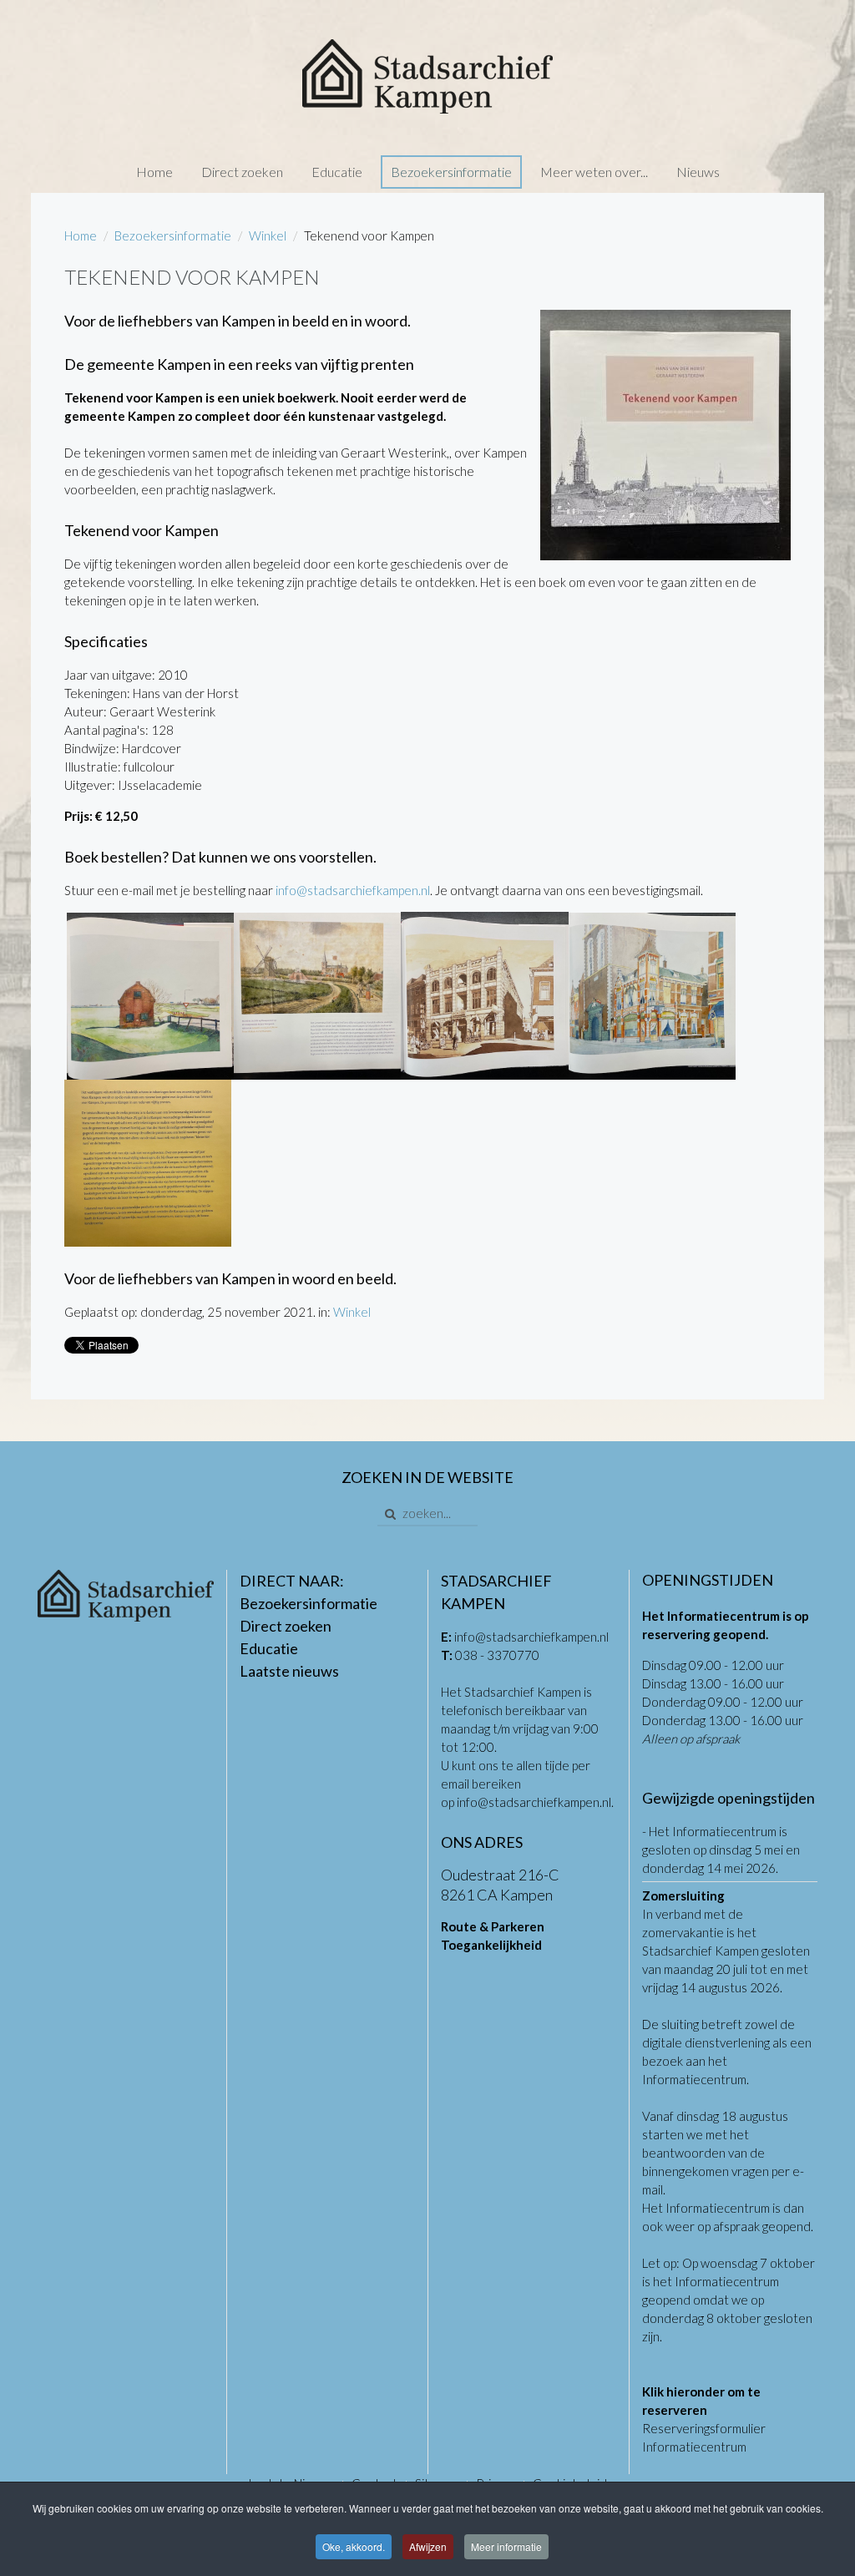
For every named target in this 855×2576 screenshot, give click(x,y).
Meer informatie (506, 2546)
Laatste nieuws (289, 1671)
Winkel (268, 235)
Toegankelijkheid (491, 1945)
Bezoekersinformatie (451, 172)
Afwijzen (428, 2546)
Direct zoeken (242, 172)
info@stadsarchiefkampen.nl (353, 890)
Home (154, 172)
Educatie (337, 172)
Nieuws (698, 172)
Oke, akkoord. (354, 2546)
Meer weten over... (594, 172)
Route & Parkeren (493, 1926)
